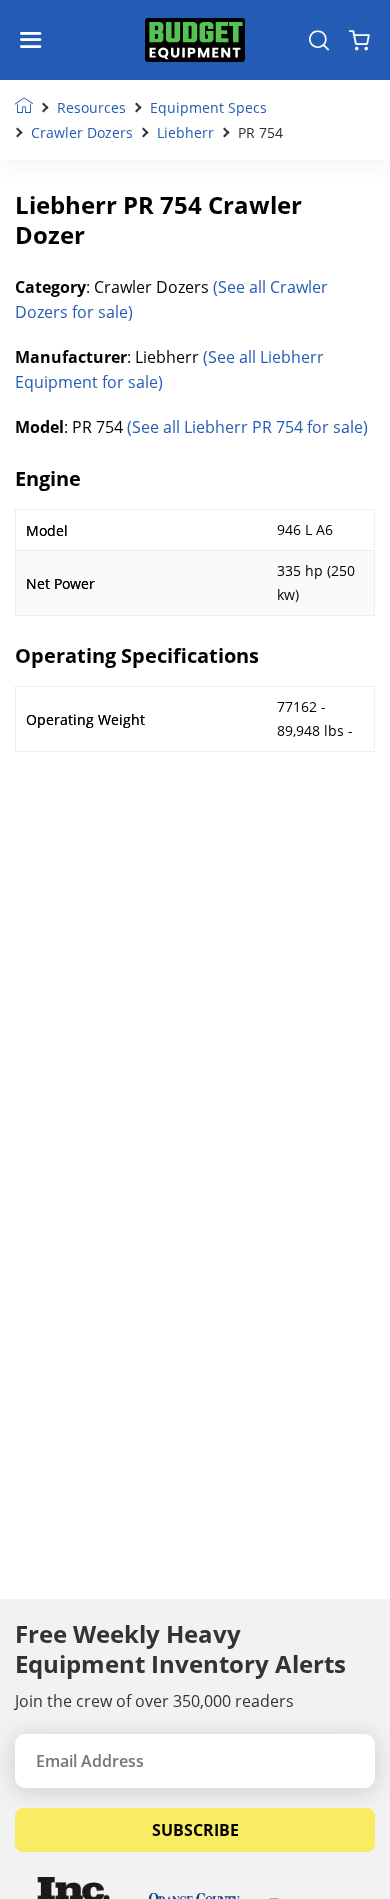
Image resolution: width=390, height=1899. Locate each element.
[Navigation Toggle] (35, 40)
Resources (91, 107)
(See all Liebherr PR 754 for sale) (247, 427)
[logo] (195, 40)
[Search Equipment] (319, 40)
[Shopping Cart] (359, 40)
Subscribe (195, 1830)
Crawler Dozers (82, 132)
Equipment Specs (208, 107)
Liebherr (185, 132)
